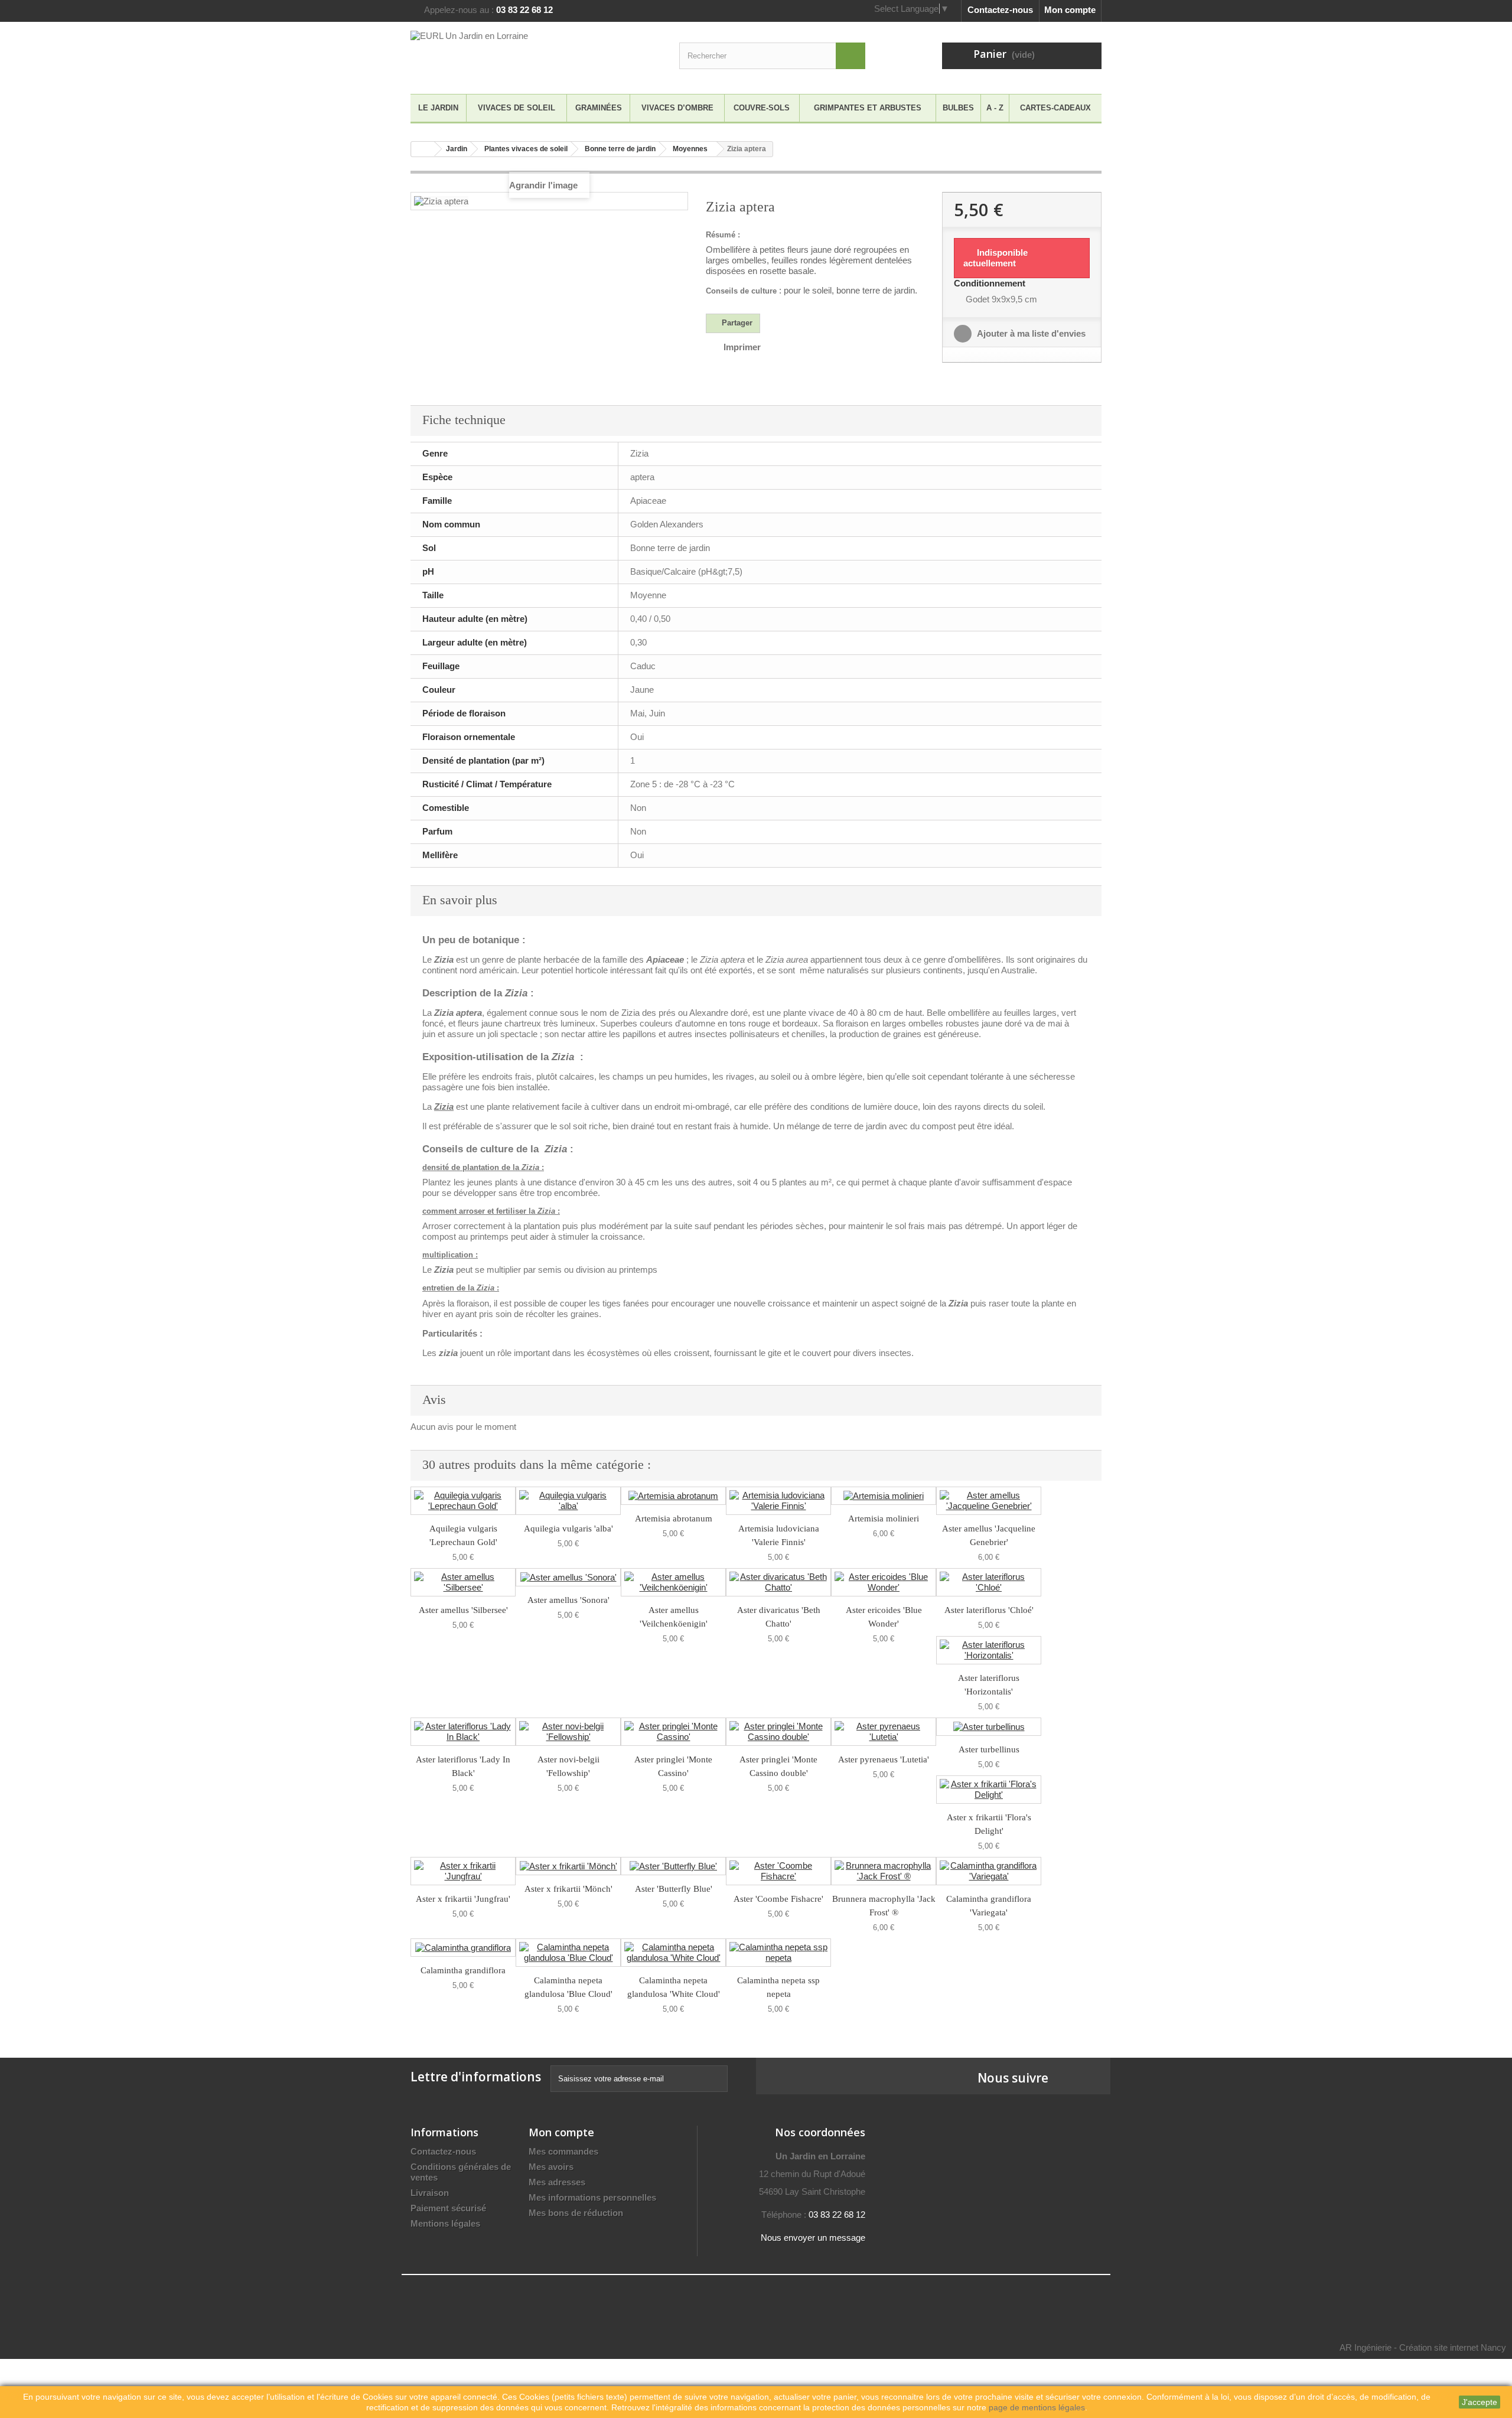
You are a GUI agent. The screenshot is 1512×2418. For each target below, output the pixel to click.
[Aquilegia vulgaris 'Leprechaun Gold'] (463, 1501)
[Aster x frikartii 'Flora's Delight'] (989, 1790)
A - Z (995, 108)
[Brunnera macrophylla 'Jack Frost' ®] (884, 1871)
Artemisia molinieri (884, 1518)
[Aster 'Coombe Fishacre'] (778, 1871)
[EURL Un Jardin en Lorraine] (520, 55)
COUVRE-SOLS (762, 108)
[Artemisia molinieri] (884, 1496)
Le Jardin (438, 108)
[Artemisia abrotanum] (673, 1496)
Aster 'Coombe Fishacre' (778, 1899)
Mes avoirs (551, 2167)
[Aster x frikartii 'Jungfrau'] (463, 1871)
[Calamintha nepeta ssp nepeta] (778, 1953)
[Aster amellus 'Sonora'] (568, 1577)
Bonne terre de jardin (620, 149)
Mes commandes (563, 2151)
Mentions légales (445, 2223)
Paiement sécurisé (448, 2208)
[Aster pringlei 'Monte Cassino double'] (778, 1732)
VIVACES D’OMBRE (677, 108)
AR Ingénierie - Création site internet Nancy (1423, 2347)
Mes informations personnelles (592, 2197)
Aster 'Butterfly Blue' (674, 1889)
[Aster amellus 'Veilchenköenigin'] (673, 1582)
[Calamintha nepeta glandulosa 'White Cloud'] (673, 1953)
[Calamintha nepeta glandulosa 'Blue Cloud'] (568, 1953)
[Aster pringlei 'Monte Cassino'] (673, 1732)
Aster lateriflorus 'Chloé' (989, 1610)
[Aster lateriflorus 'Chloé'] (989, 1582)
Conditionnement (991, 283)
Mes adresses (557, 2182)
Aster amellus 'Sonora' (568, 1600)
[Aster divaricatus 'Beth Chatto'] (778, 1582)
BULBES (958, 108)
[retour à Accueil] (423, 149)
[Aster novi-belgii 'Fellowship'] (568, 1732)
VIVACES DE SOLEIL (517, 108)
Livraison (430, 2193)
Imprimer (742, 347)
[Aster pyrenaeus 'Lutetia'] (884, 1732)
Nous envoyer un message (813, 2238)
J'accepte (1480, 2402)
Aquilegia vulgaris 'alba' (568, 1529)
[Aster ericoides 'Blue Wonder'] (884, 1582)
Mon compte (1070, 10)
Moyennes (690, 149)
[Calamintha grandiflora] (463, 1948)
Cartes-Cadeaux (1055, 108)
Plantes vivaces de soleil (526, 149)
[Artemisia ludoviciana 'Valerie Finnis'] (778, 1501)
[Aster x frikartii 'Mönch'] (568, 1866)
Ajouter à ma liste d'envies (1030, 333)
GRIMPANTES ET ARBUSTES (868, 108)
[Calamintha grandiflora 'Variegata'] (989, 1871)
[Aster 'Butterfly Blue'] (673, 1866)
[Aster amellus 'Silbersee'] (463, 1582)
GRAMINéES (599, 108)
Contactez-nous (1000, 10)
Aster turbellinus (989, 1749)
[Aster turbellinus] (989, 1727)
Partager (736, 323)
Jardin (457, 149)
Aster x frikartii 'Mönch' (568, 1889)
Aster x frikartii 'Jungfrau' (463, 1899)
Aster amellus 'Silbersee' (463, 1610)
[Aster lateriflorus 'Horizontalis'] (989, 1650)
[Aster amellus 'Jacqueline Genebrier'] (989, 1501)
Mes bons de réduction (576, 2213)
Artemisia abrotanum (674, 1518)
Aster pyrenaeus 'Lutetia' (884, 1759)
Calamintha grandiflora (463, 1970)
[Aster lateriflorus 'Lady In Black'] (463, 1732)
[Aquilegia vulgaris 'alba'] (568, 1501)
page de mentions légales (1037, 2407)
